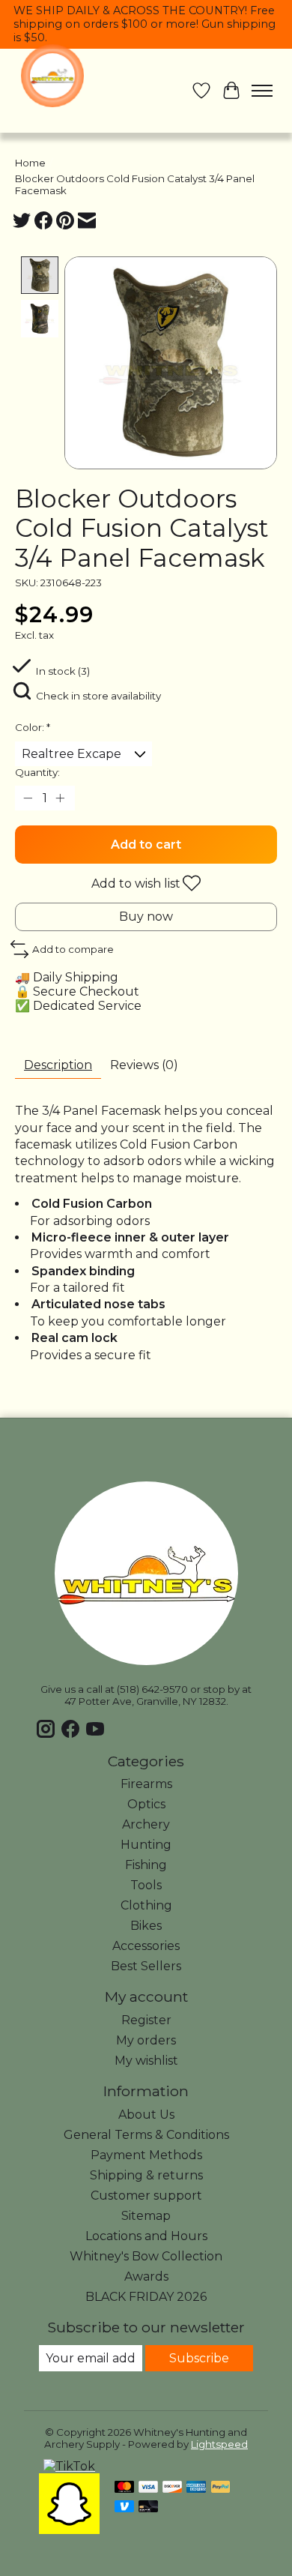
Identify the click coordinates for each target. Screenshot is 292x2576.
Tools (146, 1885)
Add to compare (73, 949)
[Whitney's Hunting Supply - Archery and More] (52, 76)
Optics (146, 1804)
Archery (146, 1824)
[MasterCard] (124, 2488)
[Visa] (148, 2488)
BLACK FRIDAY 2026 (146, 2297)
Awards (146, 2276)
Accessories (146, 1946)
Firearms (146, 1784)
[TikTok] (69, 2466)
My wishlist (146, 2061)
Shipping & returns (146, 2175)
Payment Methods (146, 2155)
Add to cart (146, 845)
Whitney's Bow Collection (146, 2256)
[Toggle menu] (262, 91)
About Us (146, 2115)
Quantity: (37, 772)
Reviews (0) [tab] (144, 1065)
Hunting (146, 1845)
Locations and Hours (146, 2236)
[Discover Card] (172, 2488)
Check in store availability (98, 696)
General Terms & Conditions (146, 2135)
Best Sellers (146, 1966)
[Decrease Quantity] (29, 798)
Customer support (146, 2196)
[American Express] (196, 2488)
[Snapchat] (69, 2530)
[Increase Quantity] (61, 798)
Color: (33, 727)
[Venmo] (124, 2507)
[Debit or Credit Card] (148, 2507)
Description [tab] (58, 1065)
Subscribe (199, 2358)
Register (146, 2020)
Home (30, 163)
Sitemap (146, 2216)
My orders (146, 2040)
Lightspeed (219, 2444)
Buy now (146, 917)
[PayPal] (221, 2488)
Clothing (146, 1905)
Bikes (146, 1926)
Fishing (146, 1865)
